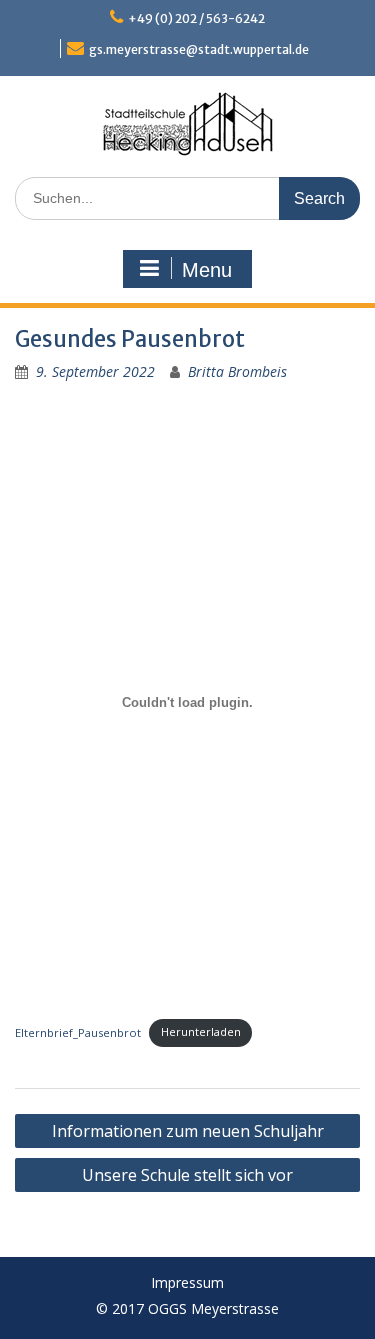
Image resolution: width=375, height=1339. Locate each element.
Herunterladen (201, 1031)
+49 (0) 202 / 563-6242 (196, 18)
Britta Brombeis (237, 371)
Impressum (187, 1283)
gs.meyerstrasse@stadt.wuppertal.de (199, 49)
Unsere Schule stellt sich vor (187, 1175)
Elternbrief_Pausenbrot (78, 1031)
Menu (207, 270)
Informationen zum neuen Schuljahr (188, 1131)
